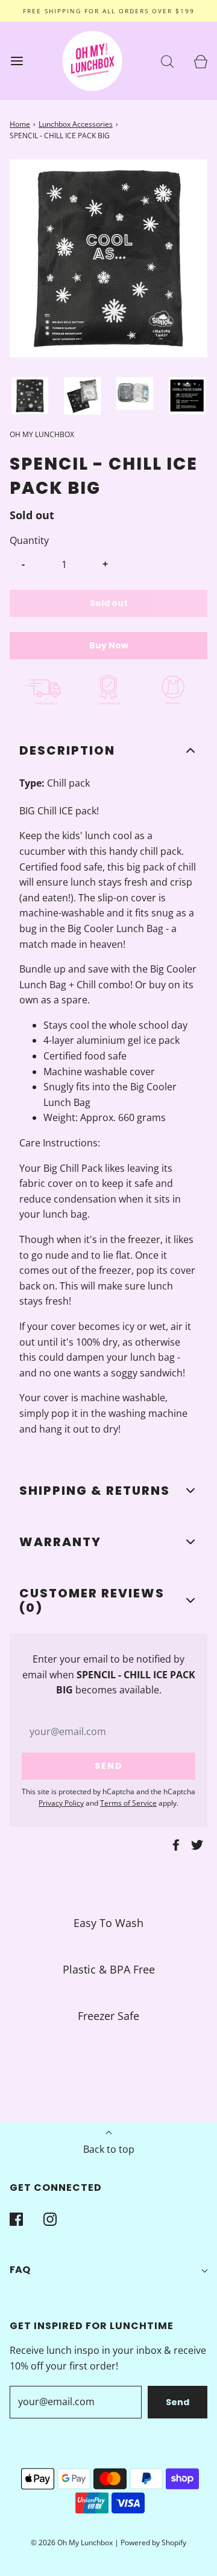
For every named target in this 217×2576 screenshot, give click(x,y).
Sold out (109, 603)
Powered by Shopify (153, 2542)
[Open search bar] (167, 61)
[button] (30, 396)
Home (20, 124)
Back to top (109, 2149)
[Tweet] (195, 1845)
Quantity (29, 540)
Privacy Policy (61, 1803)
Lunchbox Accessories (76, 124)
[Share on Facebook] (174, 1845)
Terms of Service (128, 1803)
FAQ (20, 2270)
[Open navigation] (17, 61)
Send (178, 2402)
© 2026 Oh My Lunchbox (73, 2542)
